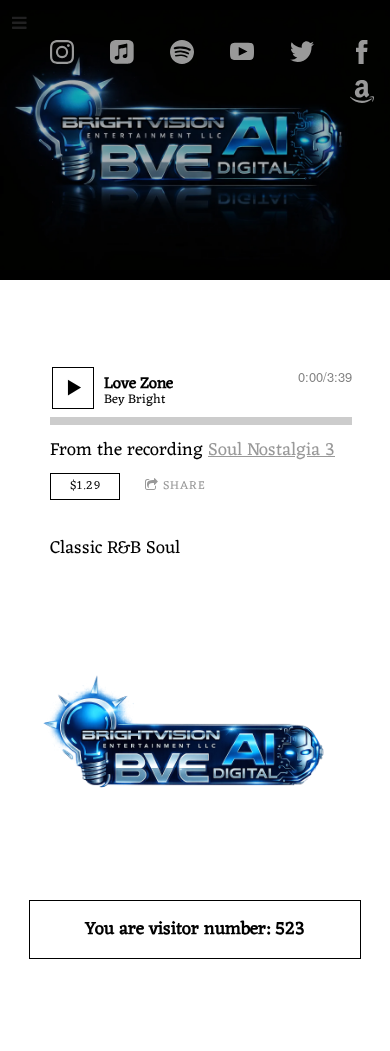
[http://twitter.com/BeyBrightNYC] (302, 52)
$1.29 (85, 486)
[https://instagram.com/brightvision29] (62, 52)
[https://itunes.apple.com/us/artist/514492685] (122, 52)
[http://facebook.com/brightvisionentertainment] (362, 52)
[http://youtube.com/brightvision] (242, 52)
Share (184, 486)
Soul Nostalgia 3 (271, 450)
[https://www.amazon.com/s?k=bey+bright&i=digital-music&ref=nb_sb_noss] (362, 92)
